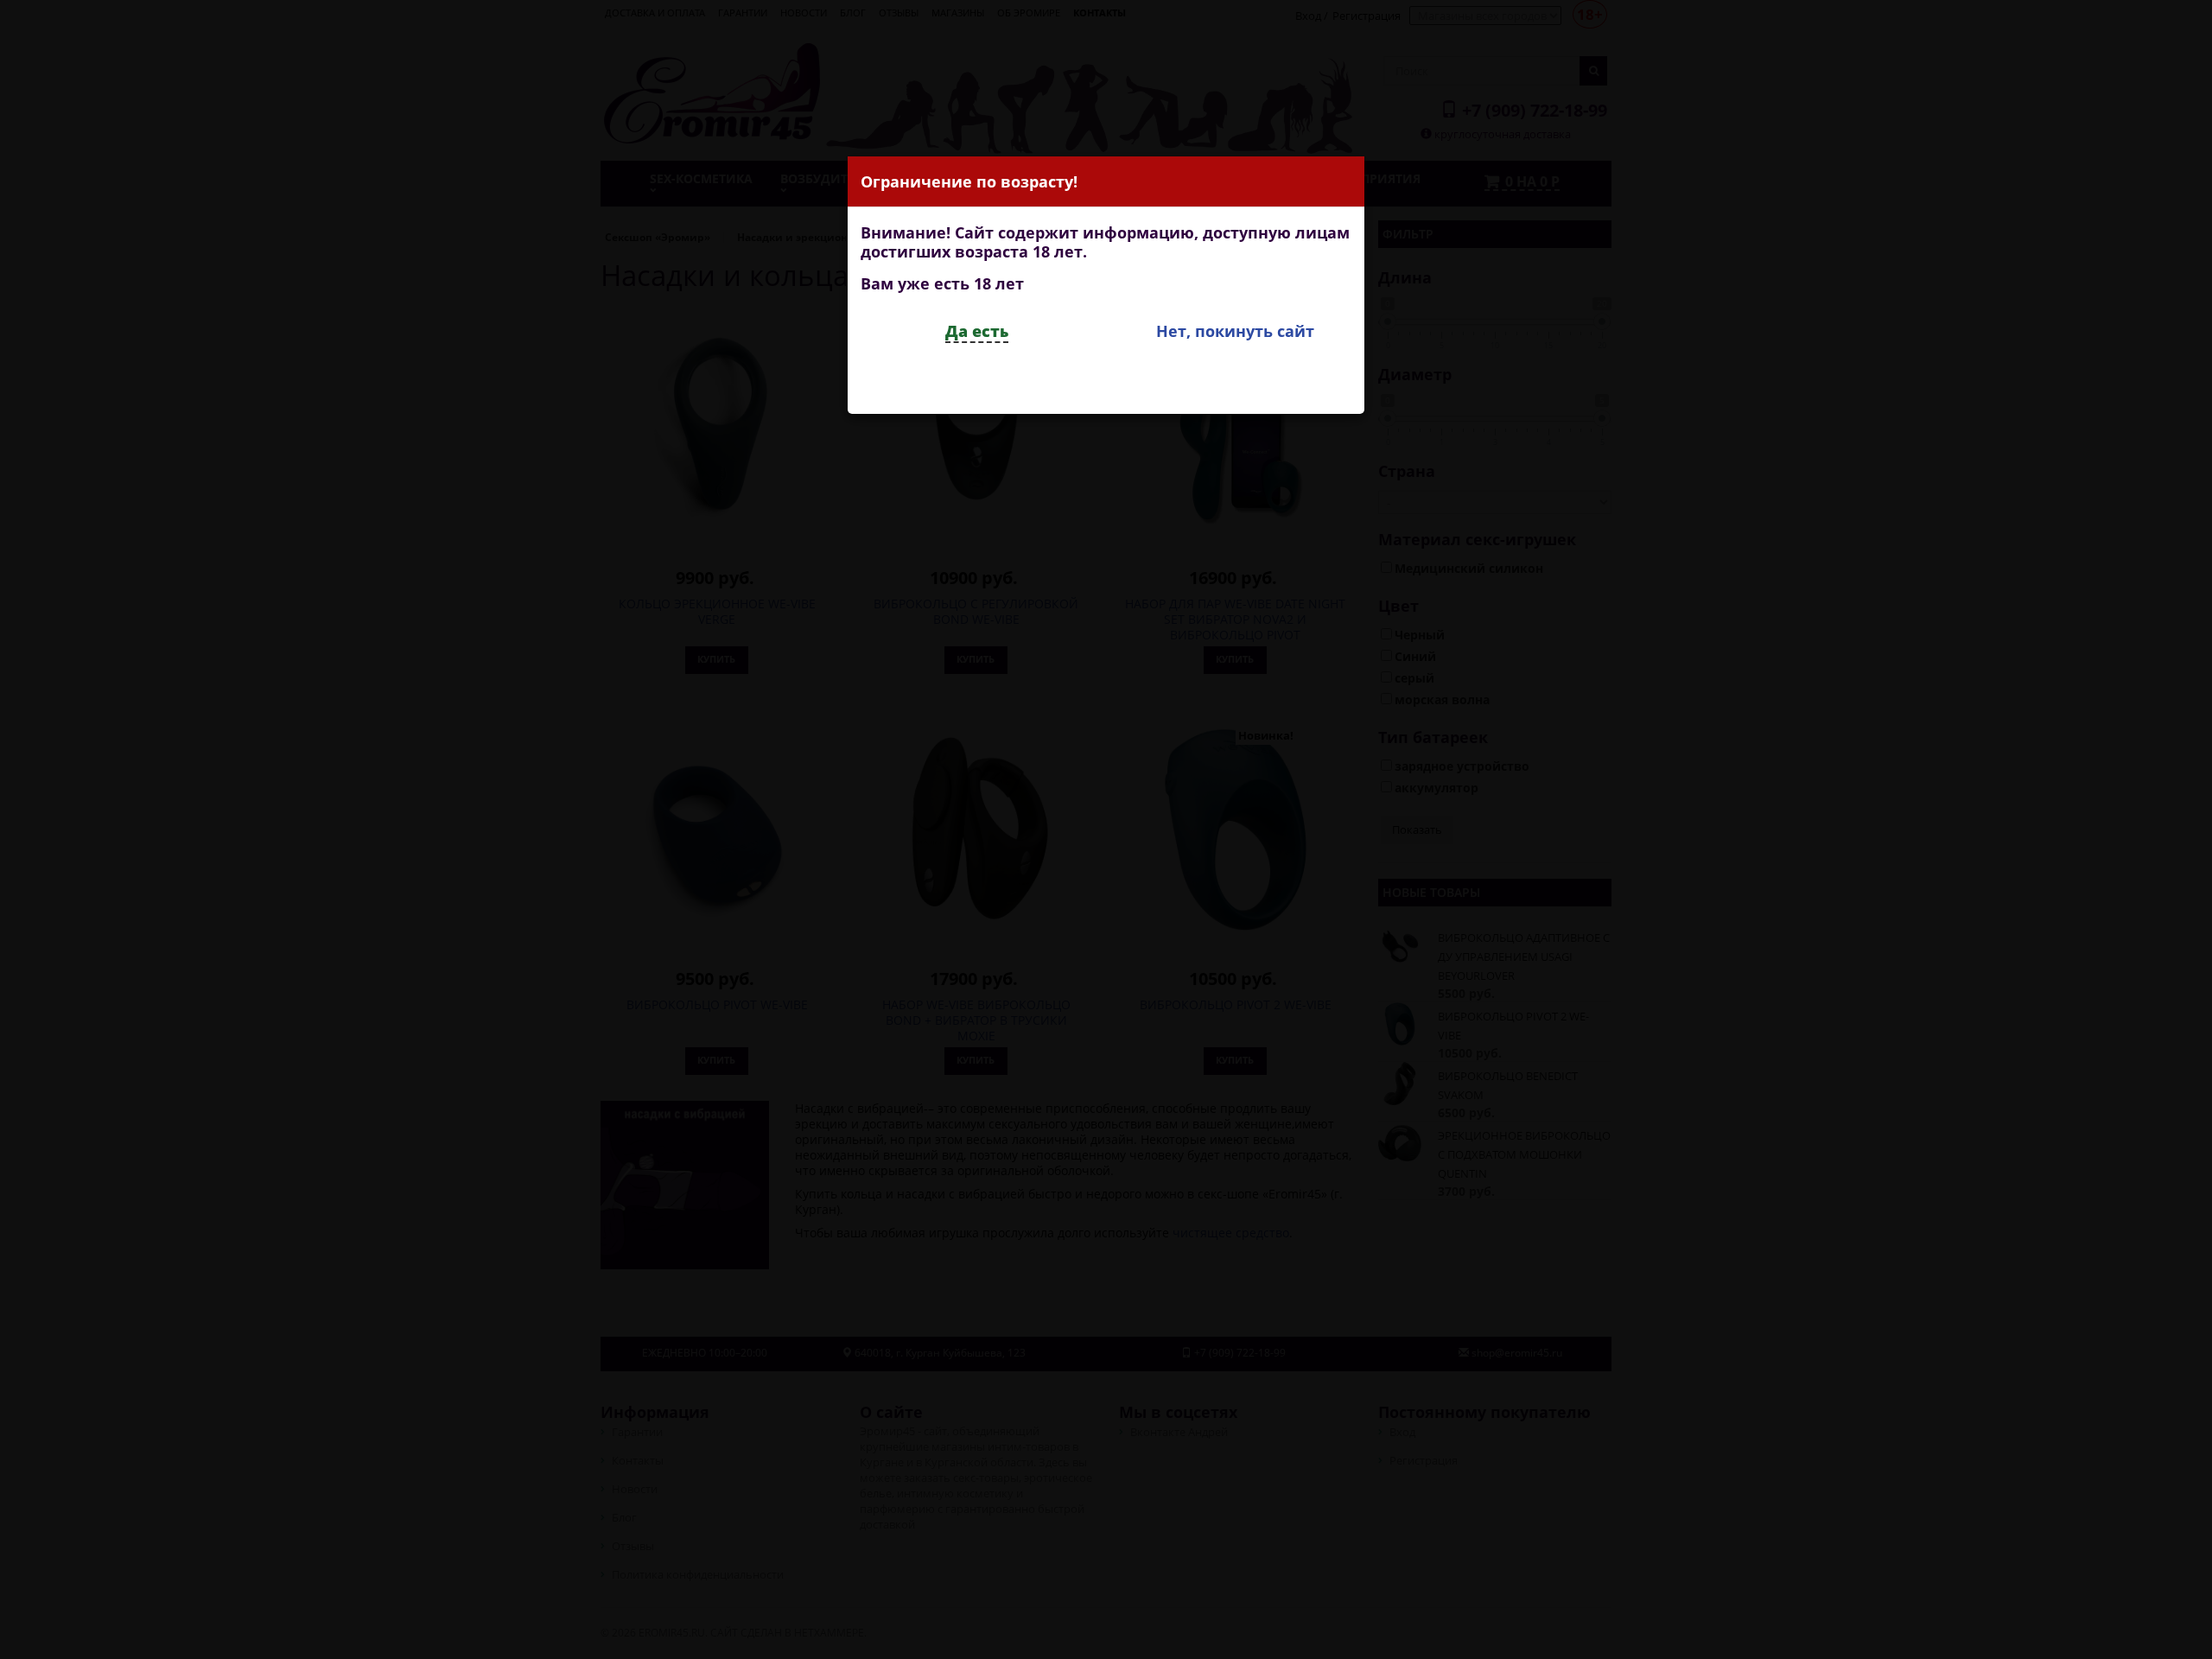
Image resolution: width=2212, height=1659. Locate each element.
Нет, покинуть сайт (1235, 331)
